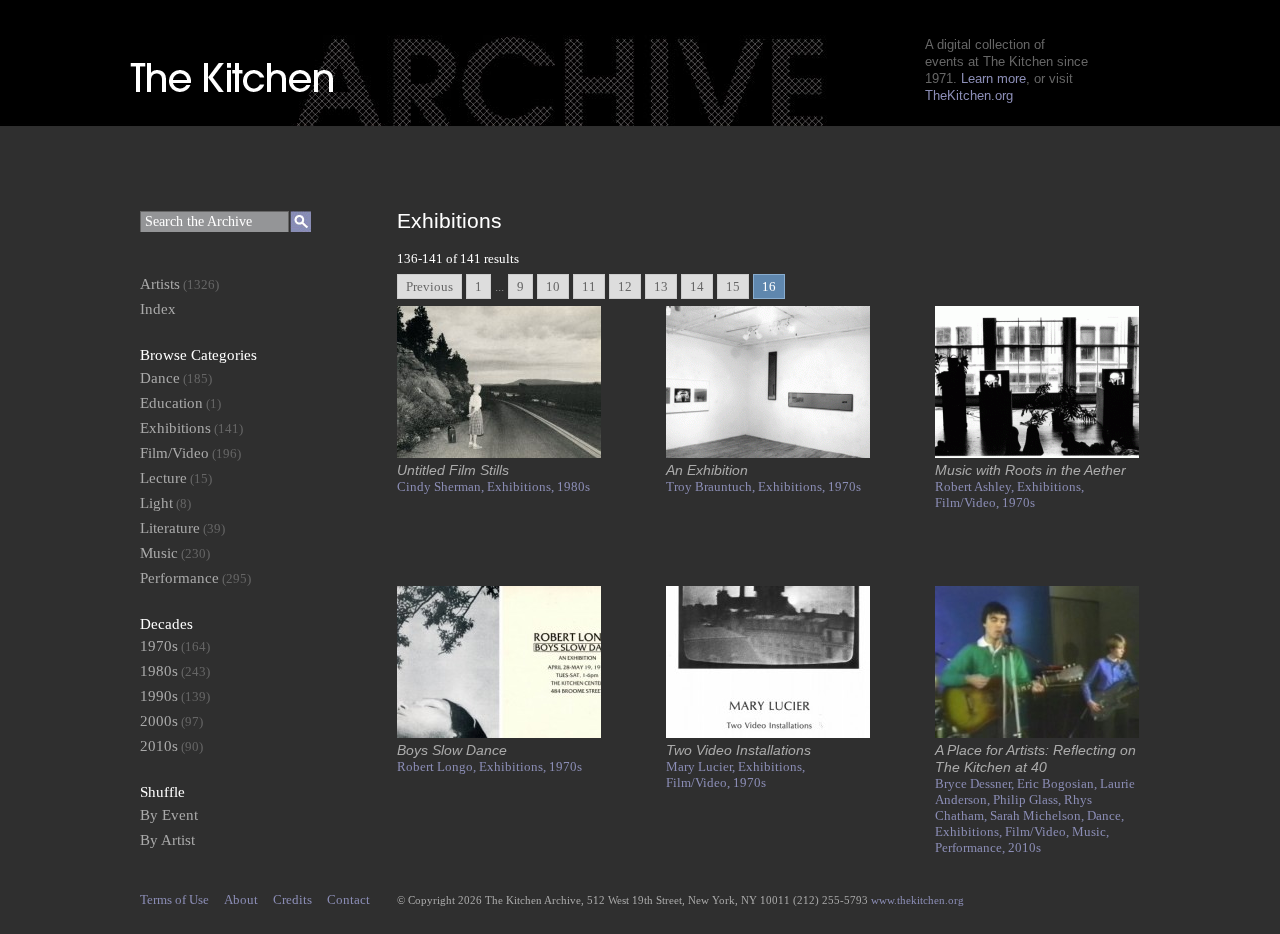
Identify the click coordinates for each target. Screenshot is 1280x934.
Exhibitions (175, 428)
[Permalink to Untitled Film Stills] (499, 453)
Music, (1090, 831)
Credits (292, 899)
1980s (573, 486)
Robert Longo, (438, 766)
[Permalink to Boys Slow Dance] (499, 733)
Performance (179, 578)
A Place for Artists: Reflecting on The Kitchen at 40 (1035, 758)
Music (159, 553)
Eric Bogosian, (1058, 783)
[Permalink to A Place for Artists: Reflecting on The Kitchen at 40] (1037, 733)
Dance (160, 378)
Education (171, 403)
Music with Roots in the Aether (1030, 470)
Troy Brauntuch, (712, 486)
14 (697, 286)
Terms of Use (174, 899)
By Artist (167, 840)
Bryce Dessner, (976, 783)
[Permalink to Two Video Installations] (768, 733)
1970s (844, 486)
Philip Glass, (1028, 799)
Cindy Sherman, (442, 486)
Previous (429, 286)
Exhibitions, (522, 486)
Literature (170, 528)
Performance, (971, 847)
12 (625, 286)
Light (156, 503)
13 (661, 286)
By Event (169, 815)
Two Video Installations (738, 750)
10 (553, 286)
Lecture (163, 478)
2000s (159, 721)
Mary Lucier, (702, 766)
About (241, 899)
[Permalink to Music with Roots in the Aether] (1037, 453)
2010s (1024, 847)
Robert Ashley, (976, 486)
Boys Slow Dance (452, 750)
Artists (160, 284)
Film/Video (174, 453)
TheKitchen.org (969, 95)
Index (158, 309)
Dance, (1105, 815)
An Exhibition (707, 470)
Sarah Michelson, (1038, 815)
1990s (159, 696)
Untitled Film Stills (453, 470)
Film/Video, (968, 502)
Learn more (993, 78)
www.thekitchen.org (917, 900)
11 (589, 286)
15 (733, 286)
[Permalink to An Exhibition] (768, 453)
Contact (348, 899)
